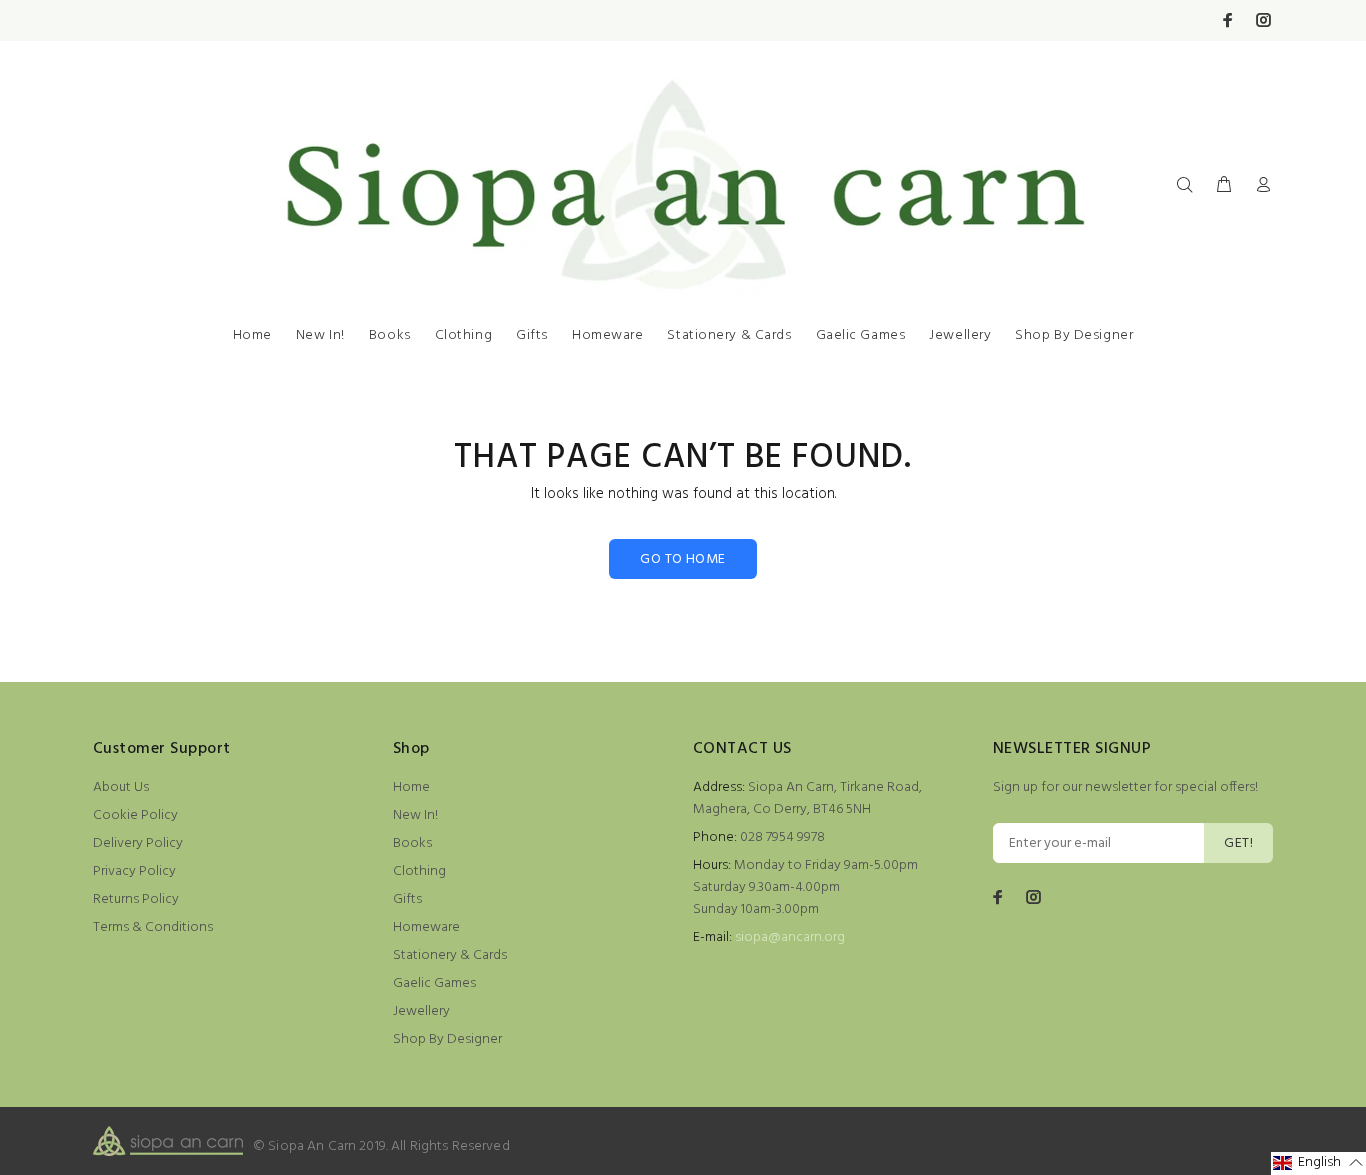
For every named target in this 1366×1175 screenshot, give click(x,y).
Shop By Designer (1074, 335)
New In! (320, 335)
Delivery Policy (138, 843)
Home (252, 335)
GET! (1238, 843)
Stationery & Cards (729, 335)
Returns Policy (136, 899)
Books (390, 335)
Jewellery (960, 335)
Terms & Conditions (153, 927)
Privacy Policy (134, 871)
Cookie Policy (135, 815)
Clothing (463, 335)
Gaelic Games (861, 335)
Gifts (532, 335)
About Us (121, 787)
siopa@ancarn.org (790, 937)
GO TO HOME (682, 559)
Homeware (607, 335)
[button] (1318, 1163)
